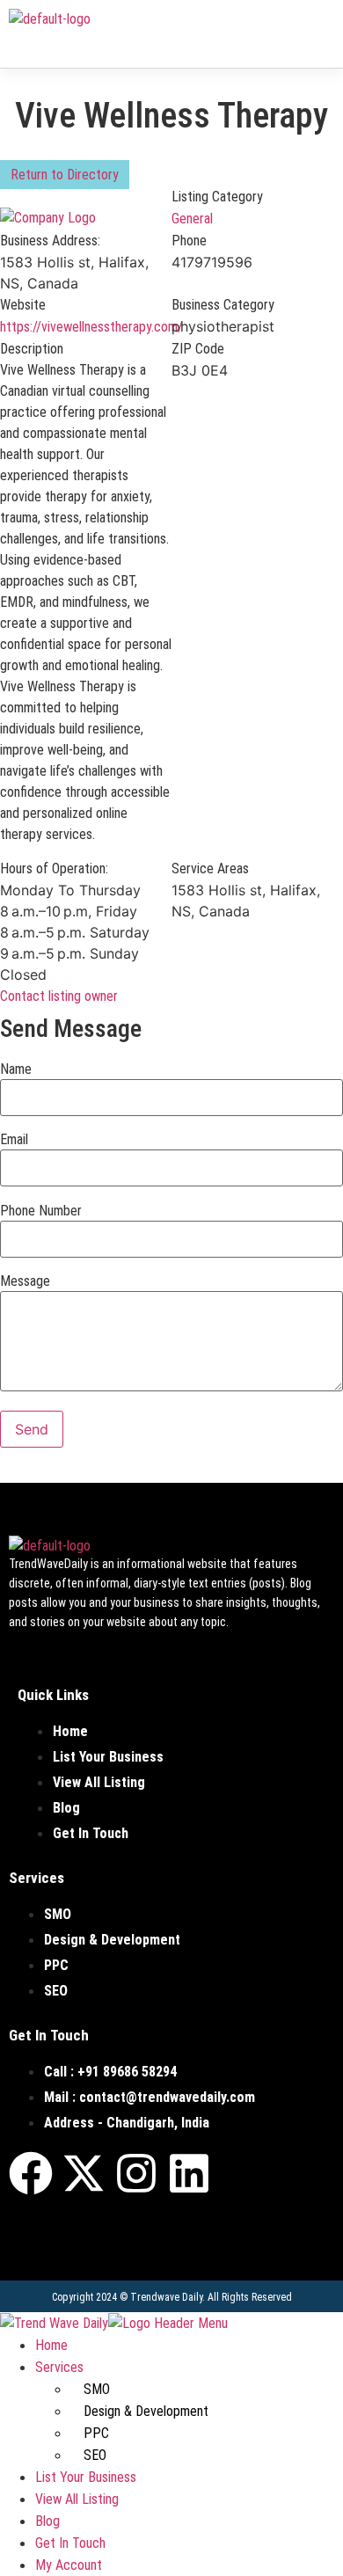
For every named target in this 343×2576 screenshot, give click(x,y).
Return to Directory (65, 175)
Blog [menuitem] (47, 2521)
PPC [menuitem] (96, 2433)
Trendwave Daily (166, 2297)
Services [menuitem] (59, 2367)
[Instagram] (136, 2173)
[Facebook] (31, 2173)
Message (25, 1281)
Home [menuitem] (51, 2345)
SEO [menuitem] (95, 2455)
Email (14, 1140)
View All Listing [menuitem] (77, 2499)
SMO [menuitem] (97, 2389)
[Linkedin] (189, 2173)
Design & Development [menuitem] (146, 2411)
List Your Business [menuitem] (86, 2477)
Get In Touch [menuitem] (70, 2543)
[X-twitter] (84, 2173)
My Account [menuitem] (69, 2565)
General (192, 219)
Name (16, 1069)
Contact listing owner (59, 996)
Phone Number (41, 1211)
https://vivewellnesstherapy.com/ (91, 327)
